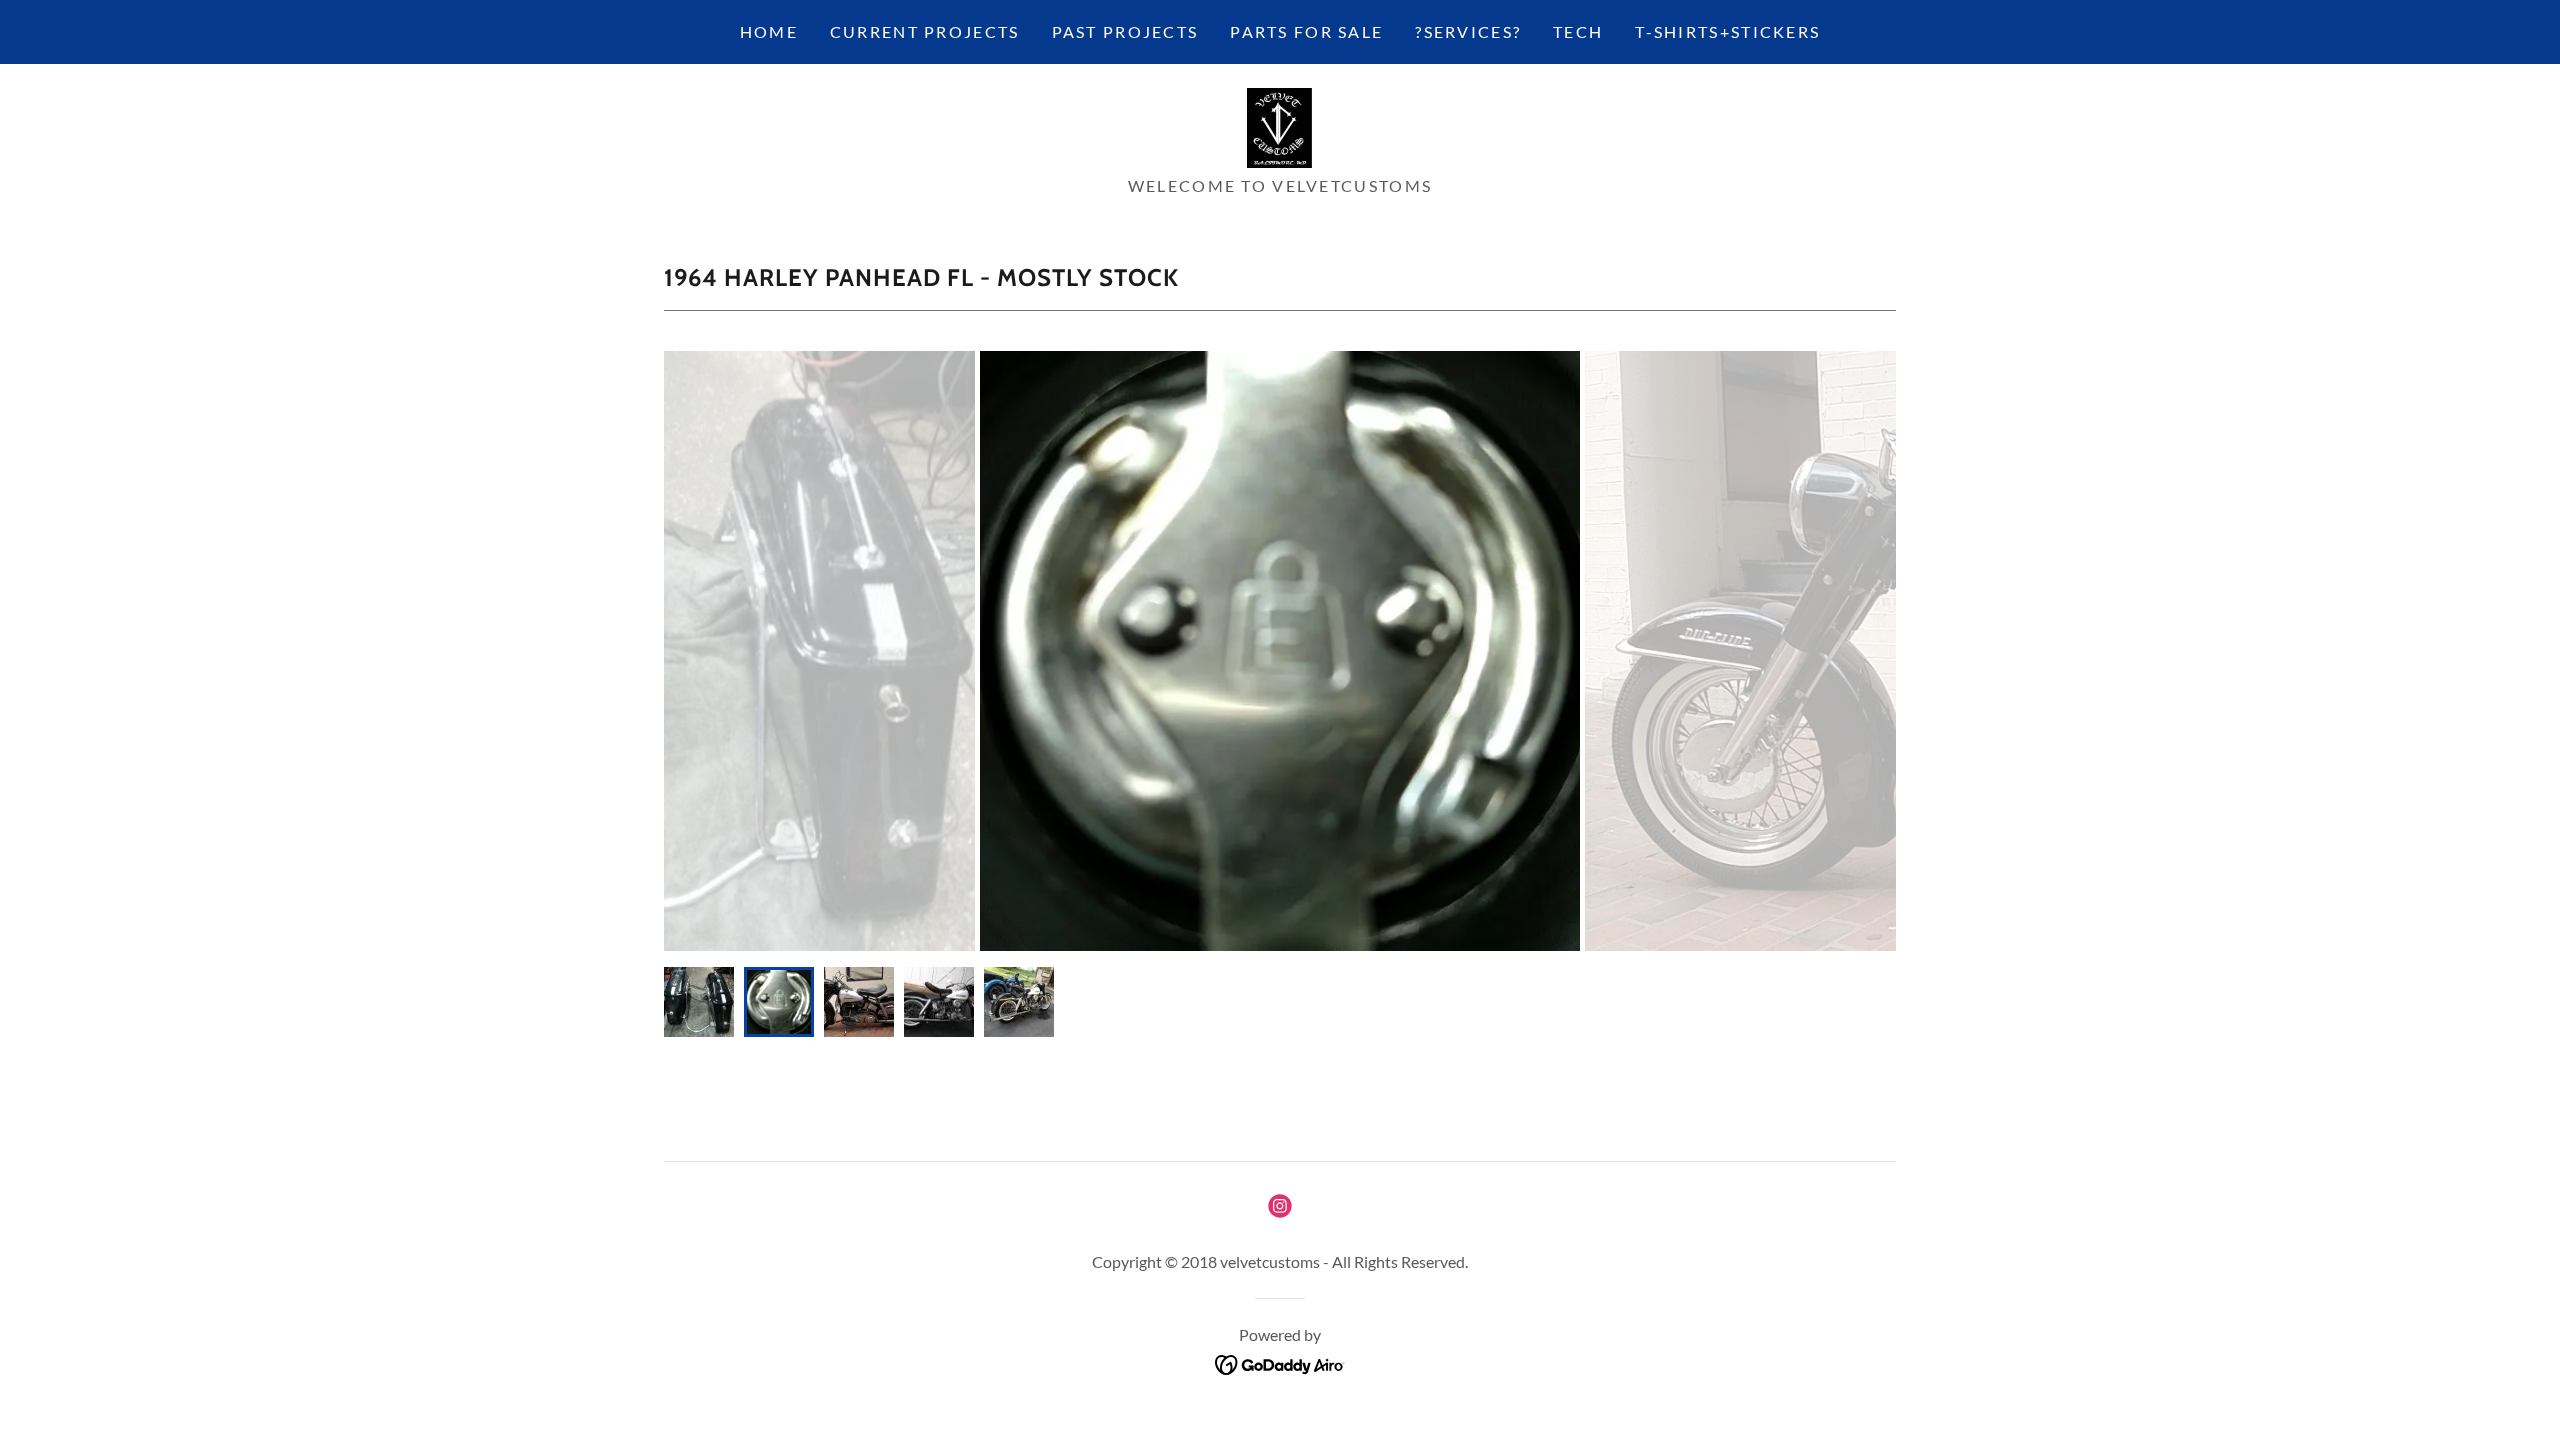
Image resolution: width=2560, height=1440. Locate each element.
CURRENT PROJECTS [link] (925, 31)
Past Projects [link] (1125, 31)
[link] (1279, 126)
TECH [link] (1578, 31)
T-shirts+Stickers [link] (1727, 31)
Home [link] (769, 31)
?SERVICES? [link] (1468, 31)
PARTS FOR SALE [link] (1306, 31)
